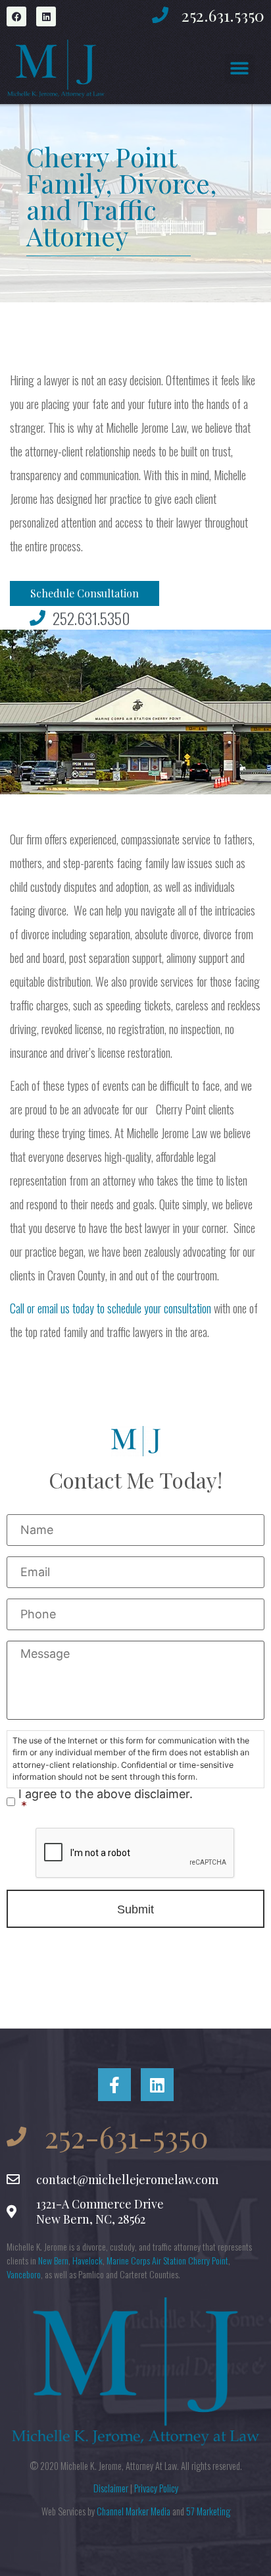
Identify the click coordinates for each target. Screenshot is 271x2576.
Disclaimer (111, 2488)
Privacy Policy (156, 2488)
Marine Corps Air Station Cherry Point (167, 2260)
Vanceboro (24, 2274)
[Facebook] (16, 16)
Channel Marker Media (134, 2511)
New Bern (53, 2260)
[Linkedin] (46, 16)
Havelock (87, 2260)
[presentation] (135, 1853)
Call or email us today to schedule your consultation (111, 1308)
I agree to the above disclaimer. (106, 1800)
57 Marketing (208, 2511)
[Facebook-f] (114, 2085)
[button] (240, 69)
